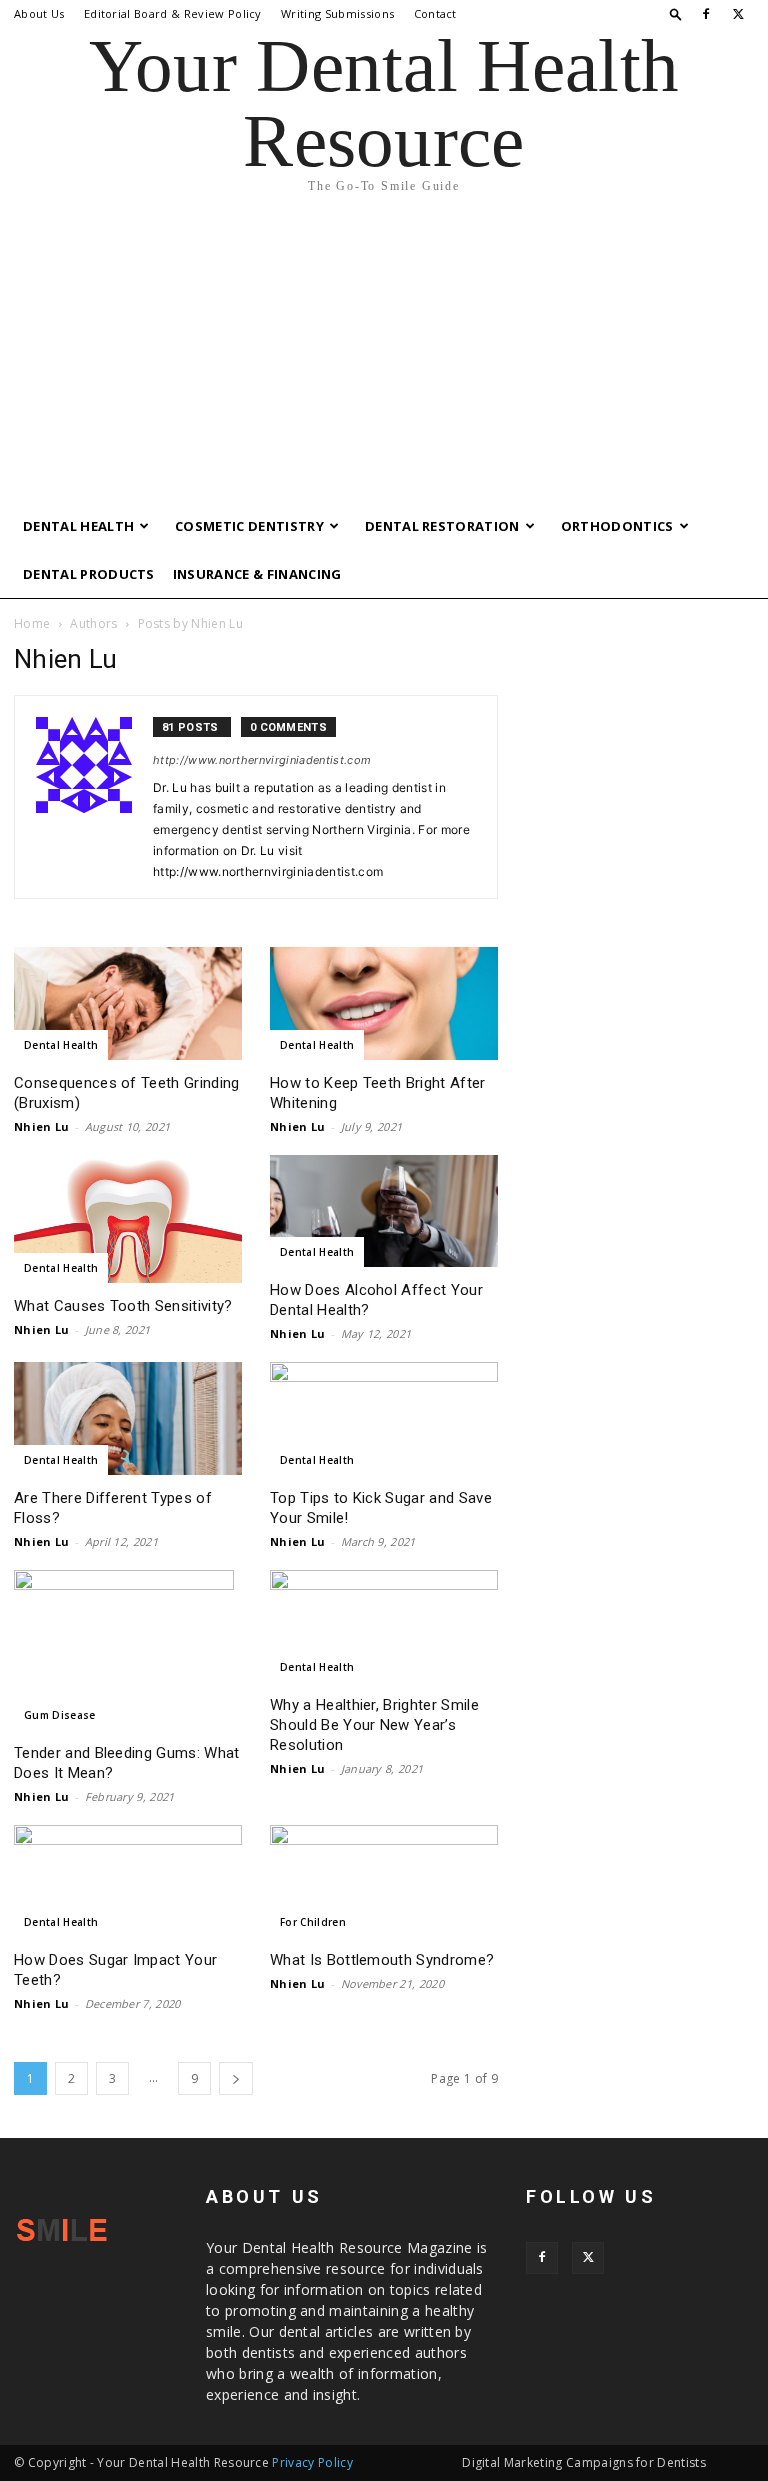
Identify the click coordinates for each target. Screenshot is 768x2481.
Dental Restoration (442, 526)
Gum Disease (60, 1715)
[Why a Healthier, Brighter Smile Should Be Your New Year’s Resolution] (384, 1626)
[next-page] (236, 2078)
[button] (676, 13)
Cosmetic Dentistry (249, 526)
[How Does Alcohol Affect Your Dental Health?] (384, 1211)
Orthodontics (617, 526)
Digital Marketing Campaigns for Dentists (584, 2462)
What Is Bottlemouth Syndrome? (382, 1960)
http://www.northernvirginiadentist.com (262, 760)
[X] (739, 14)
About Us (39, 13)
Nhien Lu (42, 1126)
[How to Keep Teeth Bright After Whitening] (384, 1003)
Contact (435, 13)
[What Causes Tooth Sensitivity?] (128, 1219)
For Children (313, 1922)
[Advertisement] (384, 352)
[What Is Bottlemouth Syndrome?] (384, 1881)
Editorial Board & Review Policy (173, 13)
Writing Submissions (337, 13)
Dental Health (78, 526)
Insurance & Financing (257, 574)
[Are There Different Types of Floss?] (128, 1418)
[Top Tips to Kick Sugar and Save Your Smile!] (384, 1418)
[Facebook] (706, 14)
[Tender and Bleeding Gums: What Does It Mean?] (128, 1650)
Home (32, 623)
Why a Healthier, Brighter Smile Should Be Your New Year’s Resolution (374, 1725)
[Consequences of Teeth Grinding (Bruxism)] (128, 1003)
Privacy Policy (312, 2462)
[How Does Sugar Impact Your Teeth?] (128, 1881)
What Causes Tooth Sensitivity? (123, 1306)
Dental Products (89, 574)
